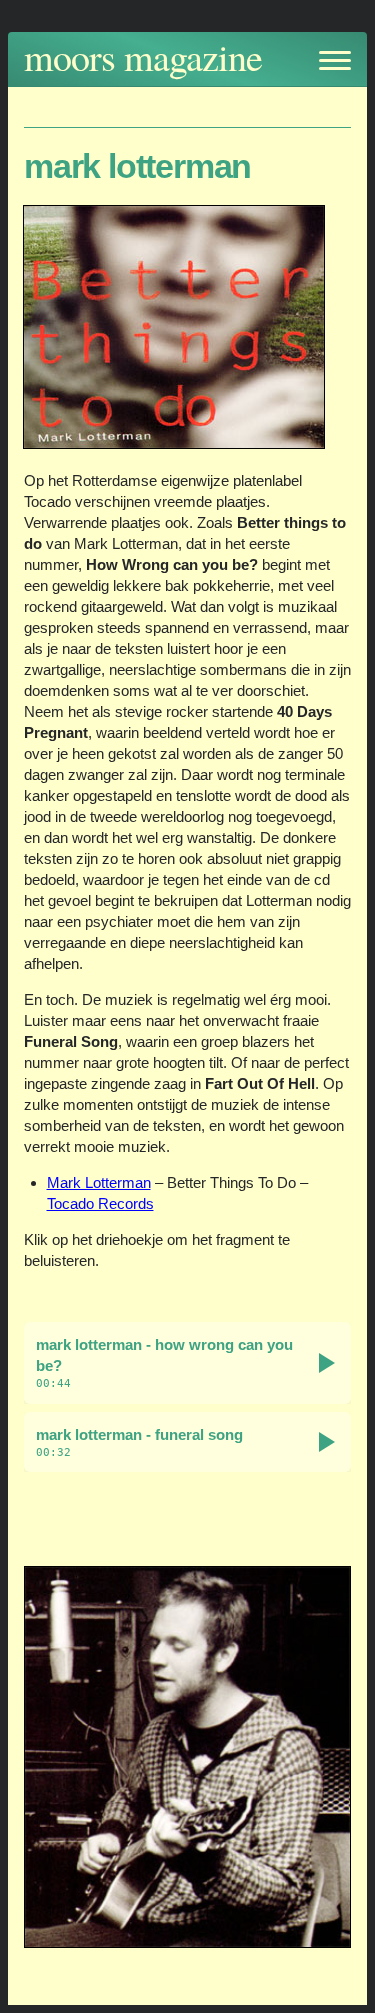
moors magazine (143, 56)
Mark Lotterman (99, 1182)
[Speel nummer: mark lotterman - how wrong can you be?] (327, 1363)
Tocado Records (100, 1203)
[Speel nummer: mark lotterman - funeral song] (327, 1442)
